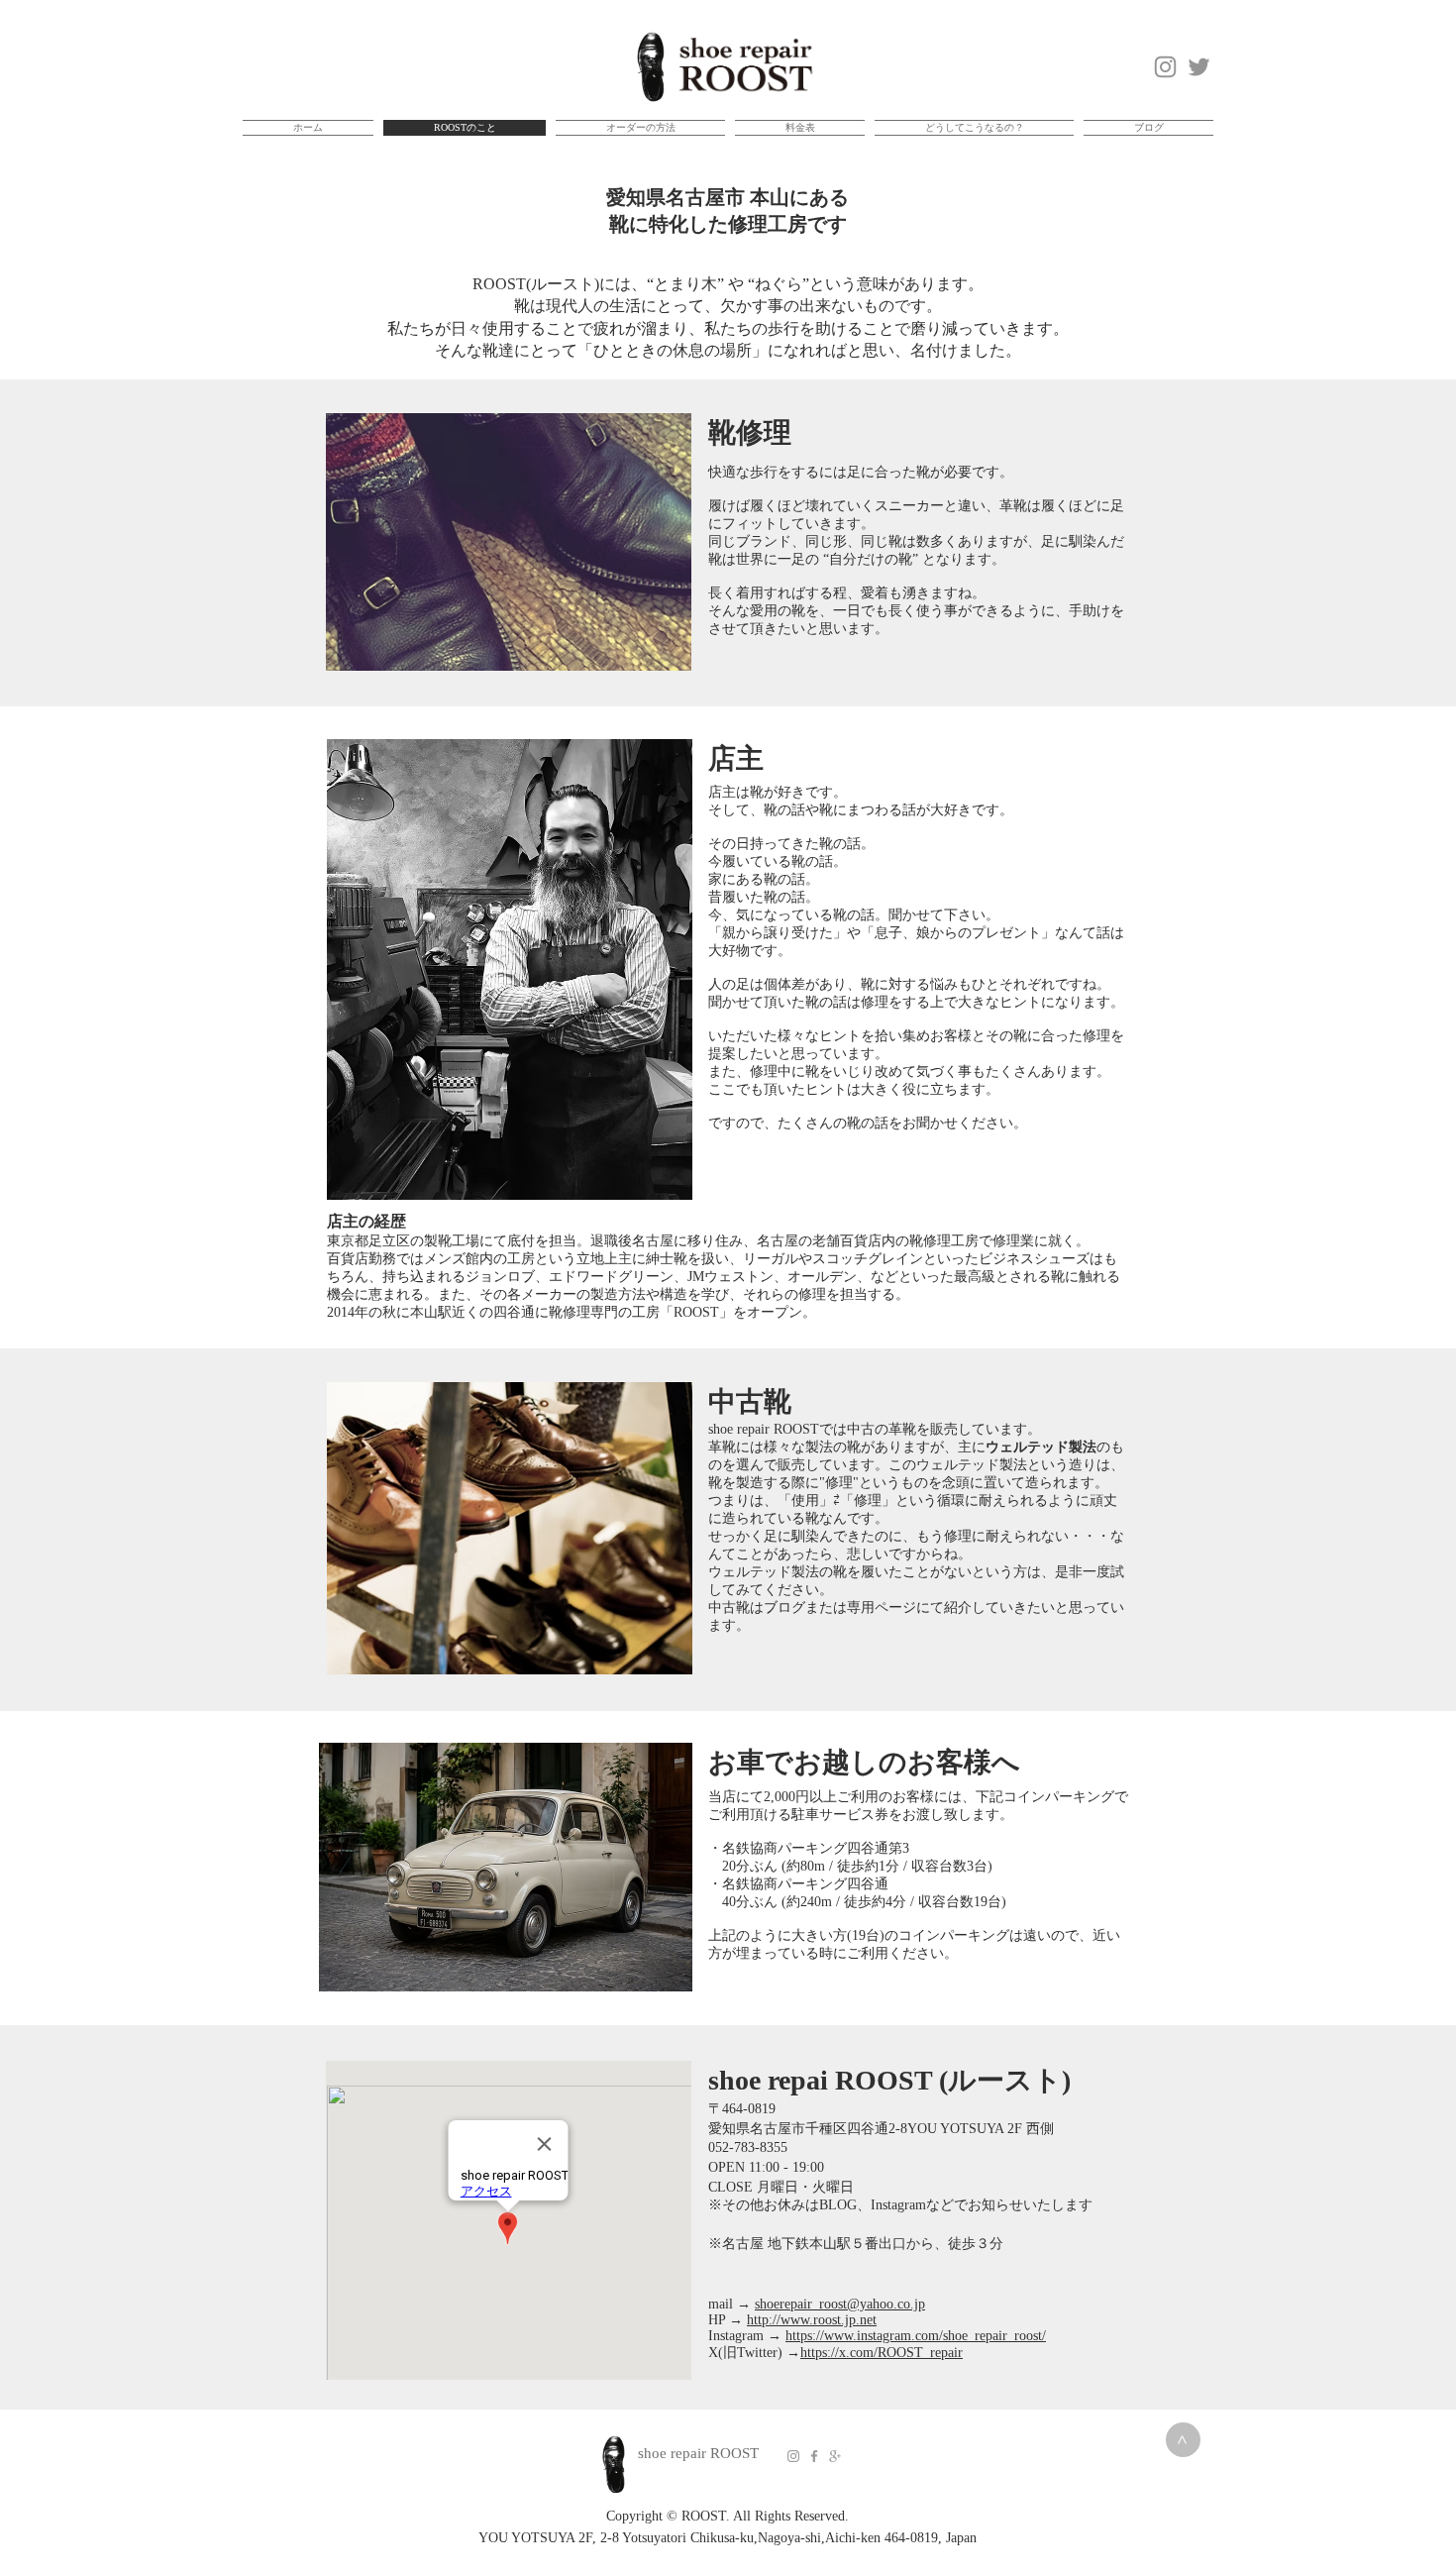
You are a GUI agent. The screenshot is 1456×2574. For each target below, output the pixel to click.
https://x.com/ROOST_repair (882, 2353)
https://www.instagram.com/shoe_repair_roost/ (916, 2336)
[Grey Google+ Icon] (835, 2456)
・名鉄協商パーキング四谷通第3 (809, 1848)
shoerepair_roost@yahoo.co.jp (840, 2304)
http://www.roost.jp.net (812, 2320)
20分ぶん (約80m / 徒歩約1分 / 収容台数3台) (850, 1866)
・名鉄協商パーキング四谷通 (812, 1884)
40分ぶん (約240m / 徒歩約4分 (807, 1902)
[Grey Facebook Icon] (814, 2456)
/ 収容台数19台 (954, 1902)
